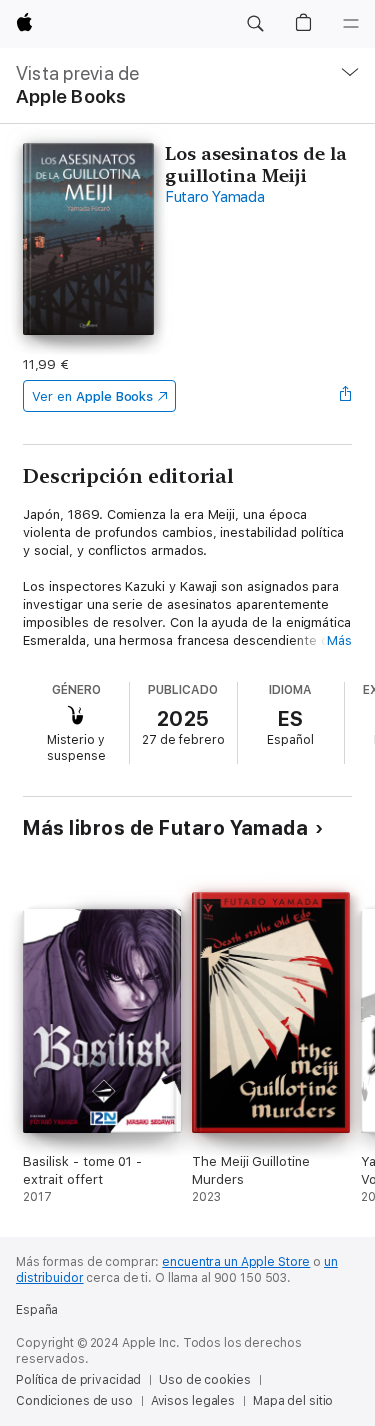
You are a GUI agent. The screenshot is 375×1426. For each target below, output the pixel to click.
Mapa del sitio (293, 1401)
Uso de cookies (204, 1380)
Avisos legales (193, 1401)
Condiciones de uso (74, 1401)
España (37, 1310)
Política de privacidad (78, 1380)
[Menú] (351, 24)
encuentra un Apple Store (236, 1262)
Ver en (92, 396)
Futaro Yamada (215, 197)
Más (339, 640)
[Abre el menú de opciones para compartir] (346, 396)
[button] (255, 24)
